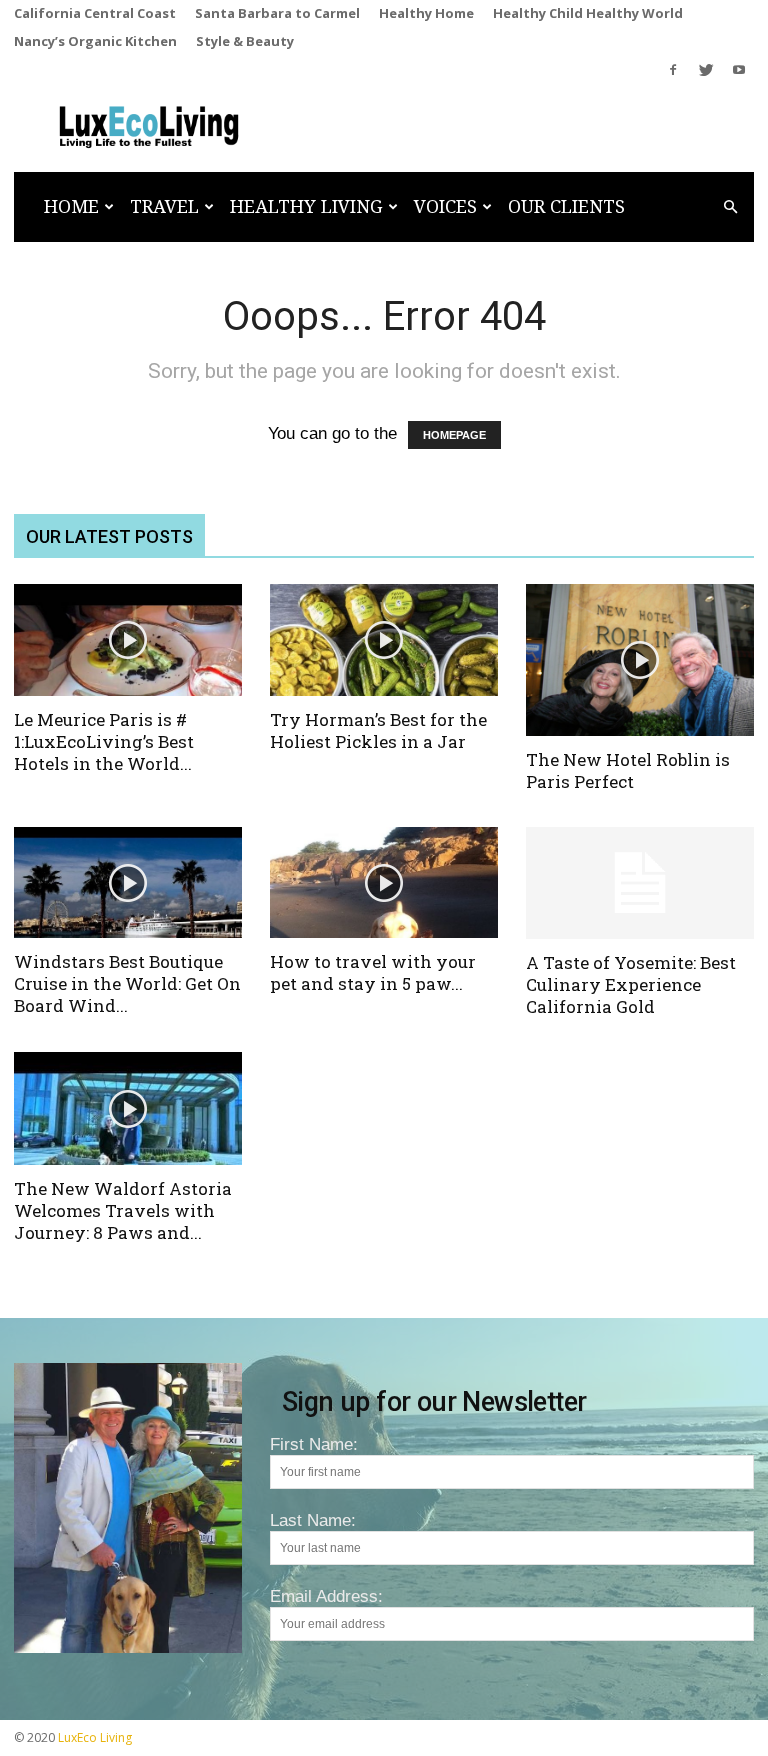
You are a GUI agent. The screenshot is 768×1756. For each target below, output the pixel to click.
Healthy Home (426, 13)
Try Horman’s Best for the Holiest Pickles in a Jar (378, 730)
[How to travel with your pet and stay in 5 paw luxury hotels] (384, 883)
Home (71, 206)
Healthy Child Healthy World (588, 13)
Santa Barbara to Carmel (277, 13)
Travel (164, 206)
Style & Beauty (245, 41)
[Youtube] (739, 70)
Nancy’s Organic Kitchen (95, 41)
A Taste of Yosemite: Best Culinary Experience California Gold (631, 984)
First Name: (314, 1444)
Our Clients (566, 206)
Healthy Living (306, 206)
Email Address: (326, 1596)
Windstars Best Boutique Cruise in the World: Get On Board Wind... (127, 983)
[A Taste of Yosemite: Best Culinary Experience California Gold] (640, 883)
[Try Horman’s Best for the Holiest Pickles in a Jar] (384, 640)
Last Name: (313, 1520)
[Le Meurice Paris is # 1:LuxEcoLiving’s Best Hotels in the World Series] (128, 640)
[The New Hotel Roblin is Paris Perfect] (640, 660)
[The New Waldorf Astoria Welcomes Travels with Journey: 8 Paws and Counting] (128, 1108)
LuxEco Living (95, 1737)
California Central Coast (95, 13)
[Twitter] (706, 70)
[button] (730, 206)
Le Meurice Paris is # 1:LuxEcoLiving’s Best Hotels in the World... (104, 741)
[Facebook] (673, 70)
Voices (445, 206)
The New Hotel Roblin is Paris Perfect (628, 770)
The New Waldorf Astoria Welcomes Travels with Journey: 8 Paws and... (123, 1210)
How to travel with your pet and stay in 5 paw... (373, 972)
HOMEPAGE (454, 435)
